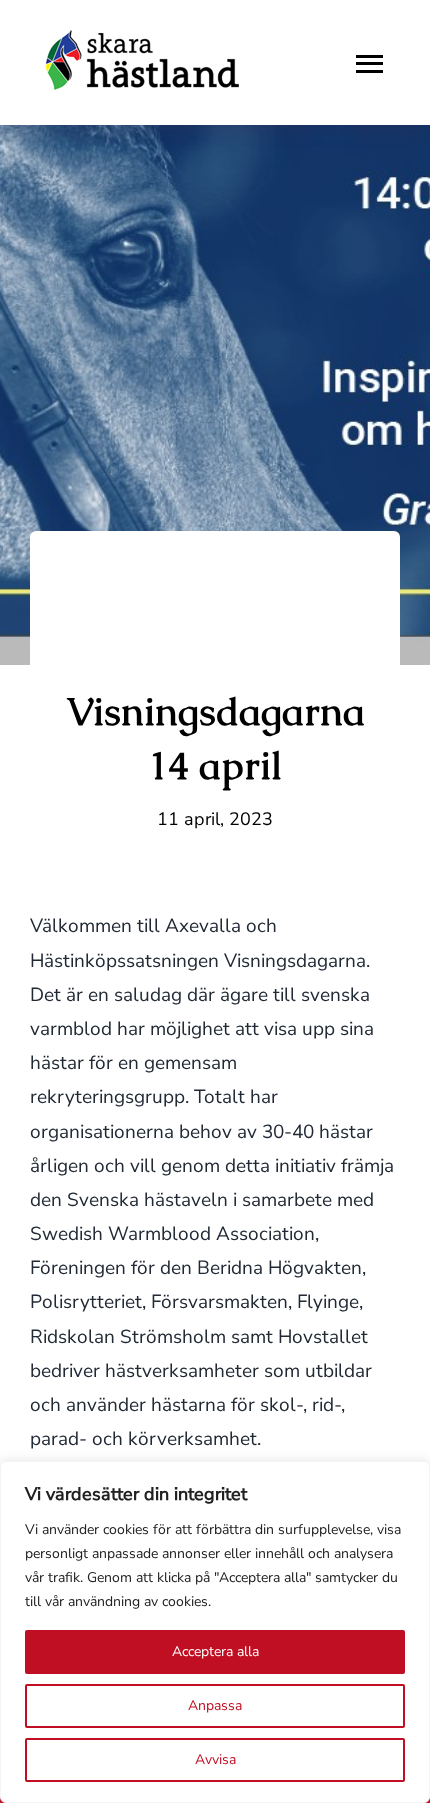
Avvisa (215, 1759)
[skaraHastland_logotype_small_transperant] (144, 29)
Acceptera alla (215, 1651)
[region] (215, 1632)
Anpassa (215, 1705)
